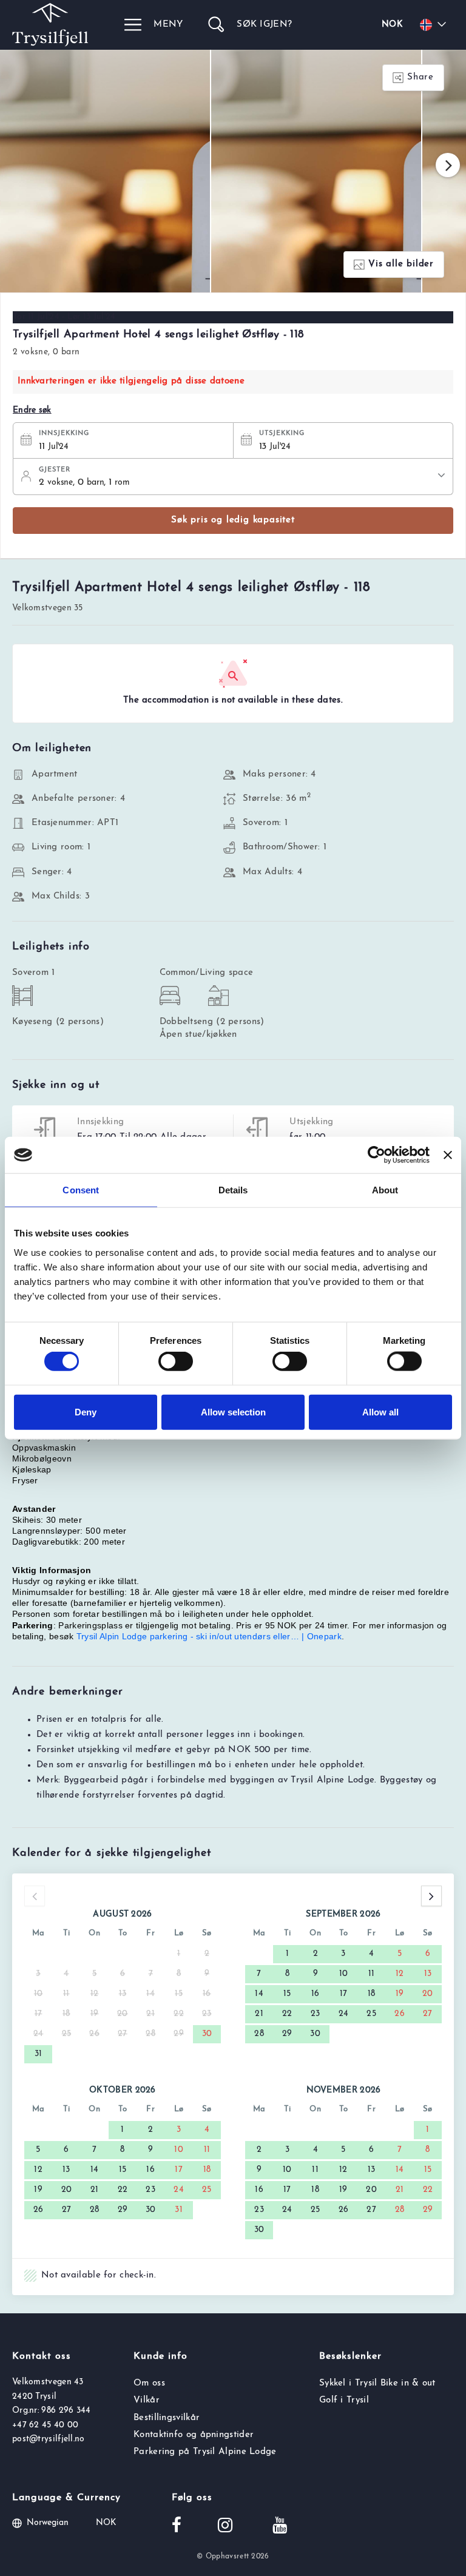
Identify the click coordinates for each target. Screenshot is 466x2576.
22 (287, 2014)
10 (344, 1974)
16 (316, 1994)
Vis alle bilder (401, 264)
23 (316, 2014)
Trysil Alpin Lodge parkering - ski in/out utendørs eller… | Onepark (209, 1636)
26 (400, 2014)
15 (287, 1994)
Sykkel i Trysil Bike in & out (377, 2383)
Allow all (380, 1411)
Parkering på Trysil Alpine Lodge (205, 2452)
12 (400, 1974)
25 (371, 2014)
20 (428, 1994)
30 (207, 2034)
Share (420, 77)
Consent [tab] (81, 1190)
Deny (86, 1411)
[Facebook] (177, 2527)
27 (428, 2014)
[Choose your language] (435, 25)
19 (400, 1994)
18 (372, 1994)
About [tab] (385, 1190)
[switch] (176, 1361)
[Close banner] (448, 1155)
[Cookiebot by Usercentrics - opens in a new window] (377, 1155)
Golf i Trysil (344, 2400)
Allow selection (233, 1411)
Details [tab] (233, 1190)
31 (39, 2054)
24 (344, 2014)
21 (259, 2014)
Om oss (149, 2383)
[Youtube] (280, 2527)
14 (259, 1994)
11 (372, 1974)
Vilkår (147, 2400)
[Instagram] (225, 2527)
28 (259, 2034)
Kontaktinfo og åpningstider (194, 2435)
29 (287, 2034)
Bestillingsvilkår (167, 2418)
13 (428, 1974)
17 (344, 1994)
